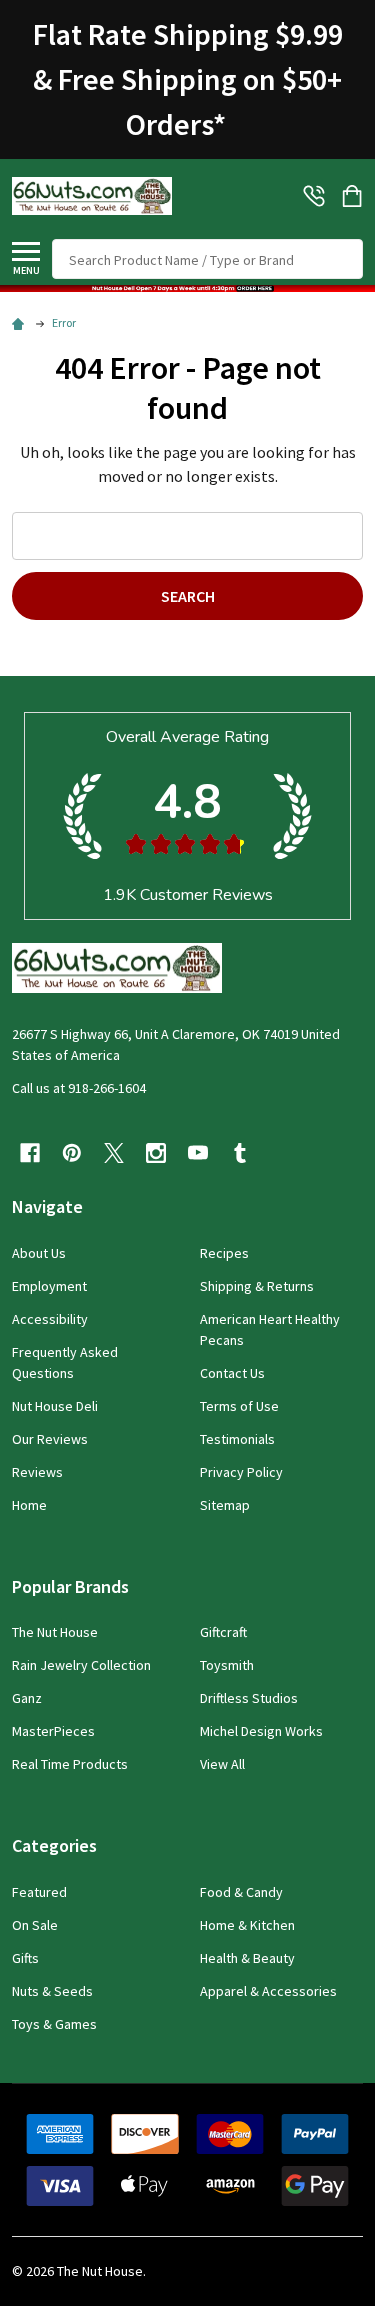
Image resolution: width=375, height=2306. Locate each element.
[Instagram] (156, 1153)
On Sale (35, 1925)
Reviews (37, 1472)
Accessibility (50, 1319)
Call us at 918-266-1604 (79, 1088)
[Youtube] (198, 1153)
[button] (187, 289)
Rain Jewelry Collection (81, 1665)
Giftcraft (223, 1632)
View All (222, 1764)
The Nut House (55, 1632)
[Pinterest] (72, 1153)
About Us (39, 1253)
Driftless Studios (249, 1698)
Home (29, 1505)
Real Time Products (70, 1764)
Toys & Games (54, 2024)
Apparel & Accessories (268, 1991)
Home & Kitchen (247, 1925)
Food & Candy (241, 1892)
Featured (39, 1892)
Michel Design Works (261, 1731)
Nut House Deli (55, 1406)
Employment (49, 1286)
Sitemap (225, 1505)
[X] (114, 1153)
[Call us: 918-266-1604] (314, 196)
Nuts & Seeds (52, 1991)
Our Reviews (50, 1439)
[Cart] (354, 196)
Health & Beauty (247, 1958)
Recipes (224, 1253)
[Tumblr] (240, 1153)
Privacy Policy (241, 1472)
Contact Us (232, 1373)
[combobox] (207, 259)
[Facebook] (30, 1153)
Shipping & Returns (257, 1286)
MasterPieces (53, 1731)
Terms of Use (239, 1406)
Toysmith (227, 1665)
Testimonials (237, 1439)
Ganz (27, 1698)
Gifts (25, 1958)
